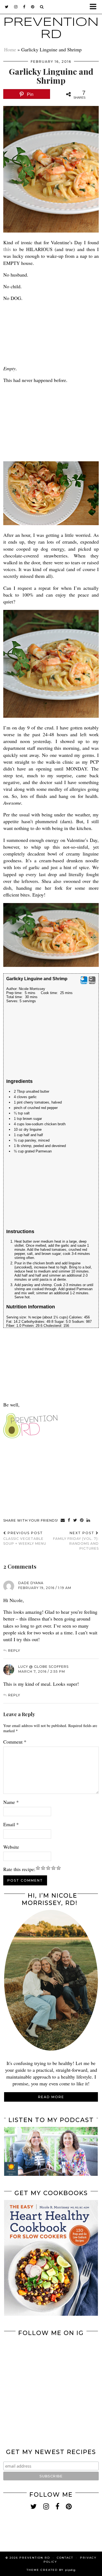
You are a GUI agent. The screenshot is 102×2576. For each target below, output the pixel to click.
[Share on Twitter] (75, 1521)
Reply (14, 1651)
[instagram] (16, 7)
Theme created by (51, 2570)
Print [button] (92, 982)
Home (10, 49)
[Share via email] (63, 1521)
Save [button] (84, 982)
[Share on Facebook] (69, 1521)
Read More (51, 2097)
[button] (95, 7)
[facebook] (24, 7)
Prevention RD (35, 2558)
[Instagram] (28, 2363)
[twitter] (7, 7)
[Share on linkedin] (88, 1521)
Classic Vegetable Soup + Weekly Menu (25, 1538)
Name (11, 1802)
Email (11, 1824)
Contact (65, 2558)
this (7, 249)
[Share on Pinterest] (82, 1521)
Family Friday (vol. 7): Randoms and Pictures (76, 1541)
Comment (15, 1742)
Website (11, 1847)
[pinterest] (33, 7)
